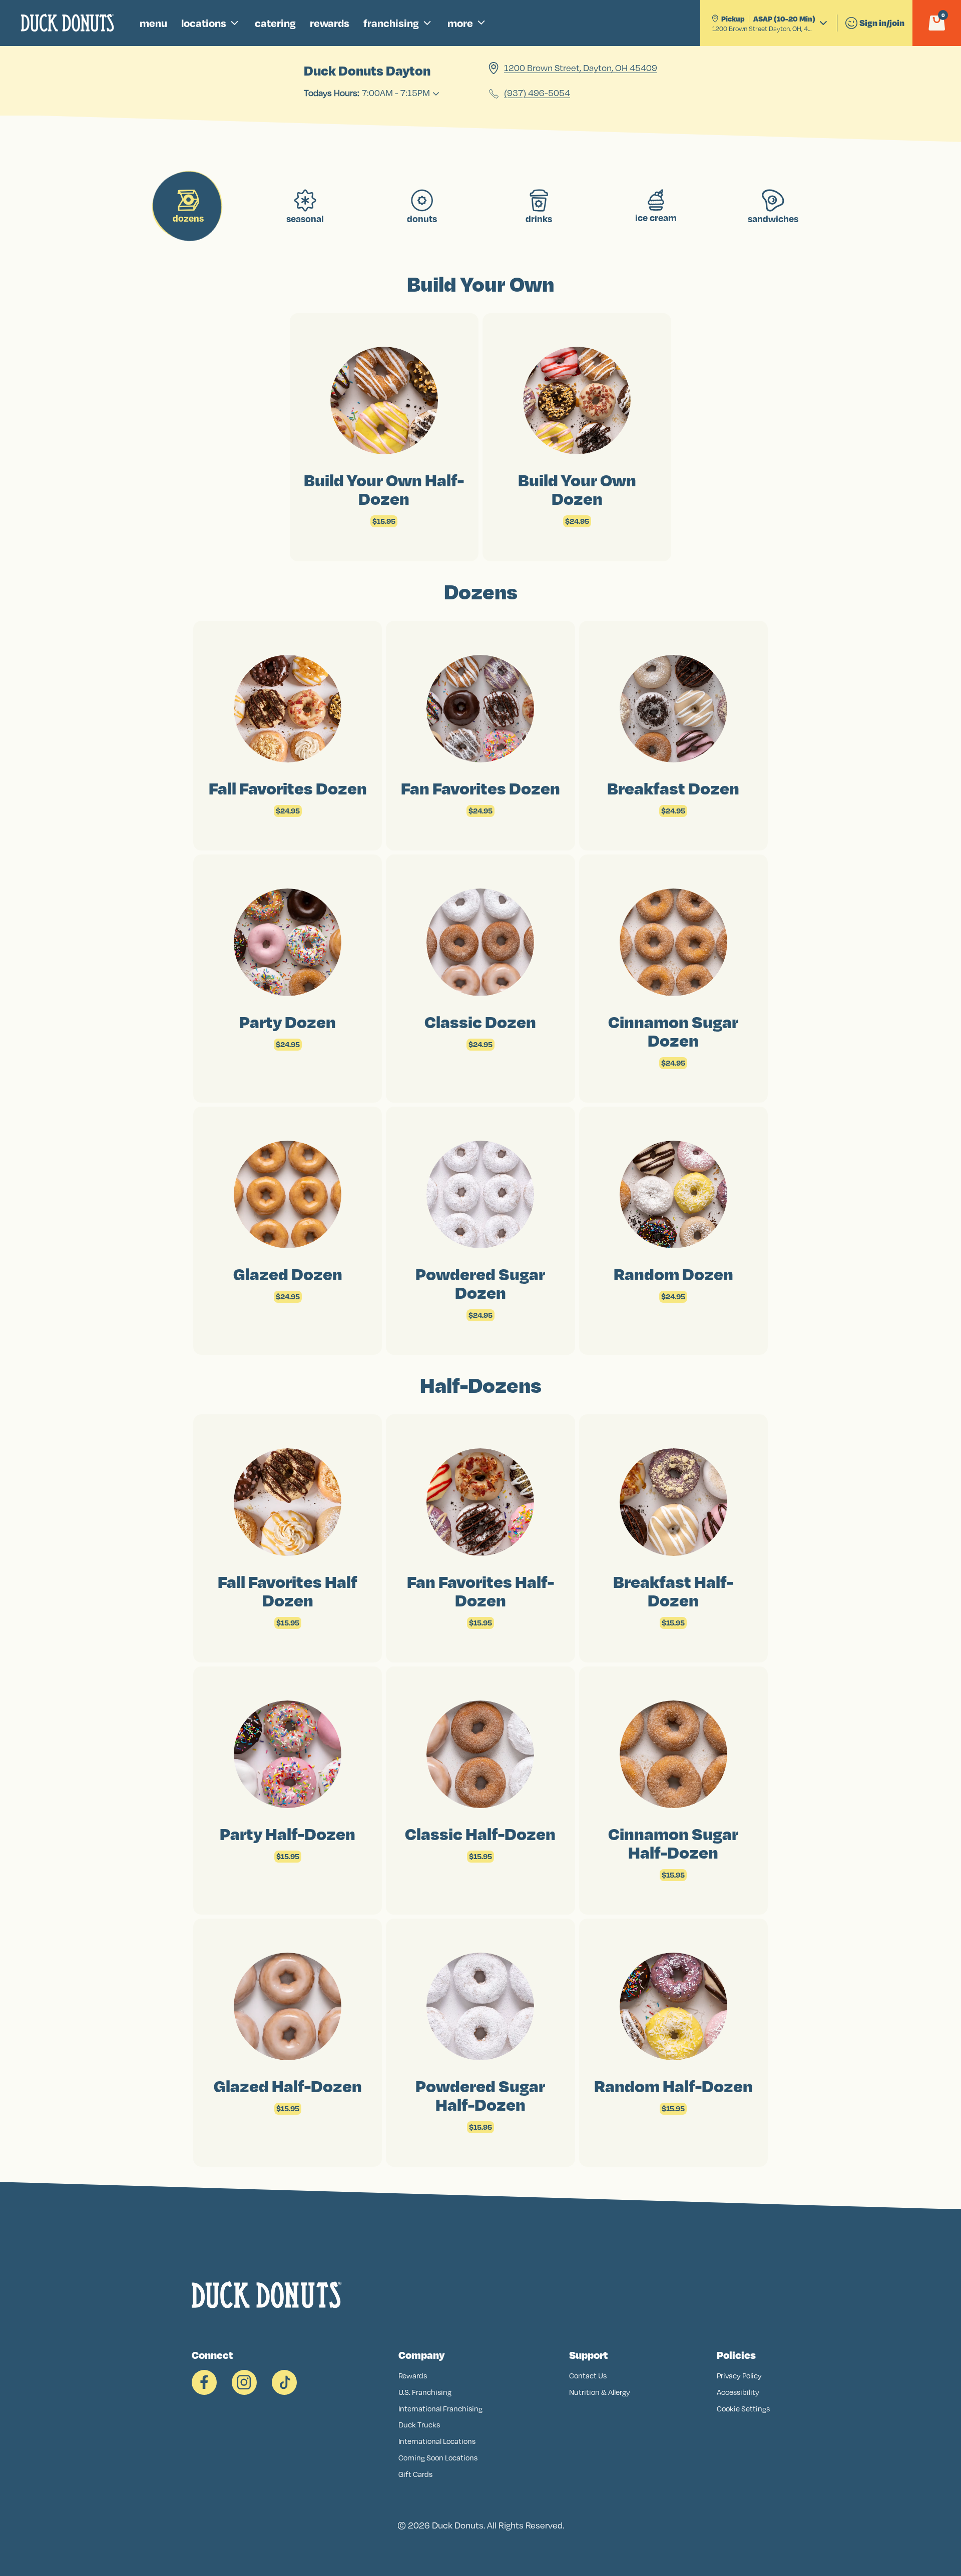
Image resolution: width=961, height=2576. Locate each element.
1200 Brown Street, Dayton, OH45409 (581, 68)
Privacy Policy (739, 2376)
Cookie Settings (743, 2409)
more (460, 23)
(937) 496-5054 (537, 94)
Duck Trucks (419, 2425)
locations (204, 23)
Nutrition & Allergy (600, 2392)
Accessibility (738, 2392)
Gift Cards (415, 2474)
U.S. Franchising (425, 2392)
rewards (330, 23)
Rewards (413, 2376)
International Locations (437, 2441)
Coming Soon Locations (438, 2458)
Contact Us (588, 2376)
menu (153, 23)
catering (275, 23)
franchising (391, 23)
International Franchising (440, 2409)
